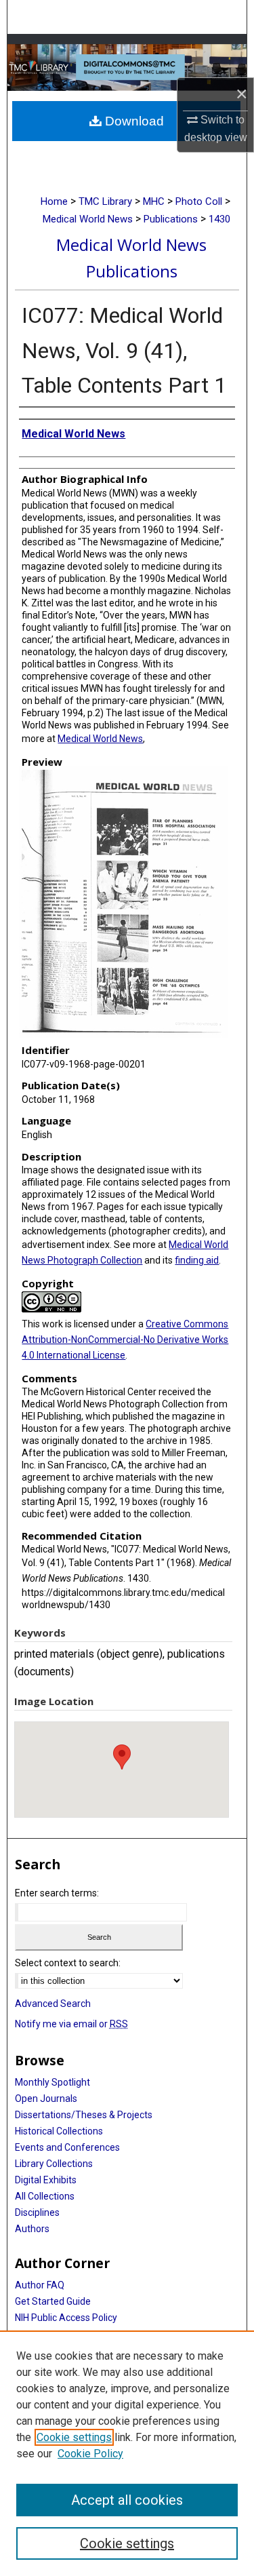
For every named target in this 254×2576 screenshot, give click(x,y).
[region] (127, 2453)
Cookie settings (74, 2437)
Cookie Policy (90, 2454)
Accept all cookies (127, 2500)
